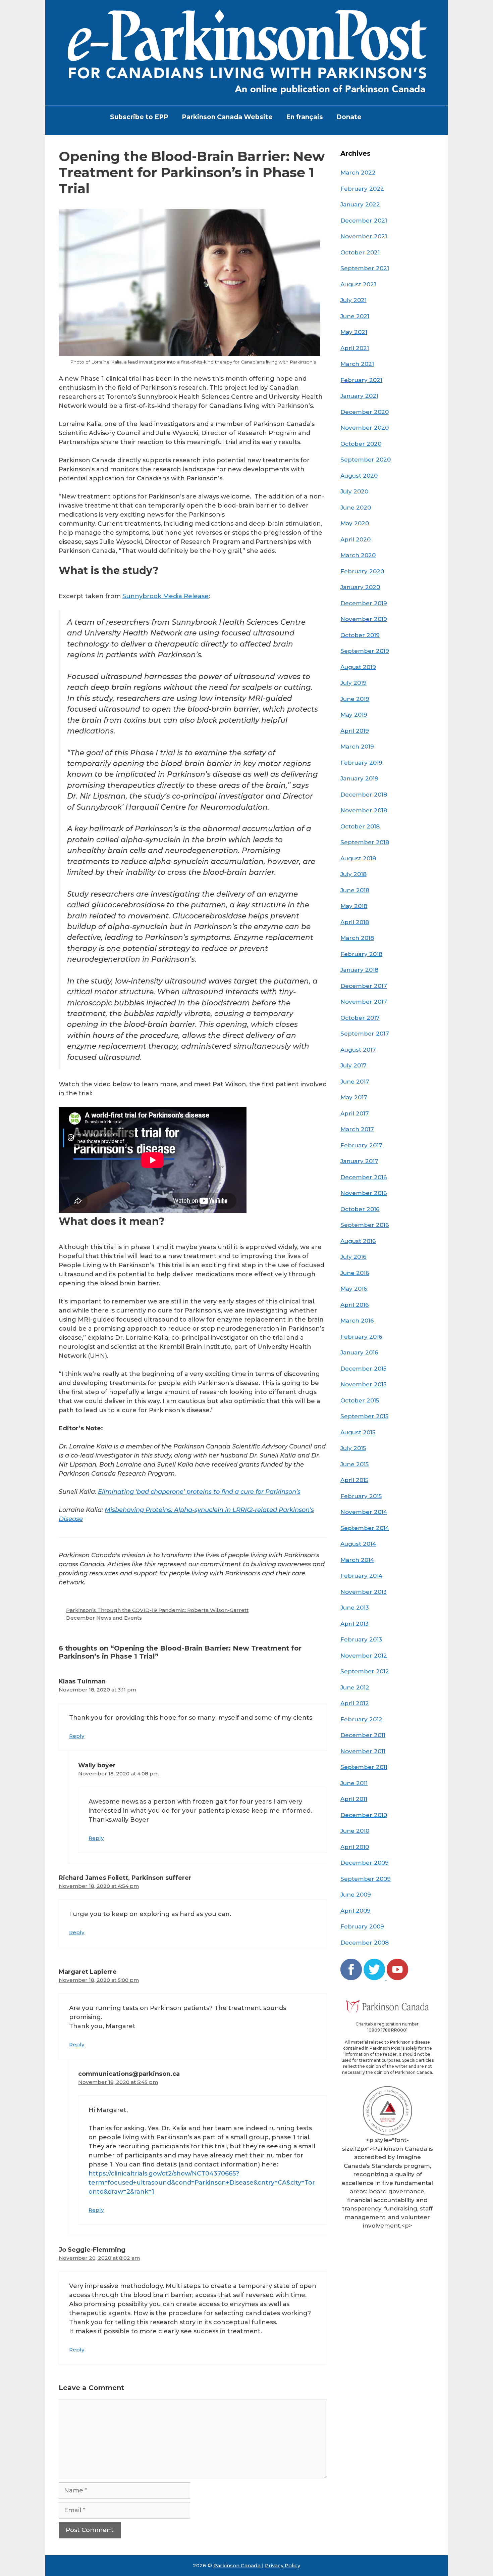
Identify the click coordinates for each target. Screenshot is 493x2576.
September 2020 (366, 460)
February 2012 (361, 1719)
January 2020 (360, 587)
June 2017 (355, 1082)
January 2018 (359, 970)
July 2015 (353, 1448)
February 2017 (361, 1145)
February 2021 (361, 380)
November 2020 (365, 428)
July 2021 (353, 300)
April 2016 (355, 1305)
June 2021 (355, 316)
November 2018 (364, 810)
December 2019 (364, 603)
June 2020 (356, 508)
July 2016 (353, 1257)
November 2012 (364, 1656)
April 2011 (354, 1799)
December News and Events (104, 1618)
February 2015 (361, 1496)
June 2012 (355, 1687)
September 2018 (365, 842)
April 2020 (355, 539)
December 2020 (365, 412)
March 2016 (357, 1321)
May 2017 (354, 1097)
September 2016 (365, 1225)
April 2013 (354, 1624)
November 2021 (364, 236)
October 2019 (360, 635)
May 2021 (354, 332)
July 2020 (354, 491)
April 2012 (355, 1703)
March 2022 (358, 173)
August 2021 (358, 284)
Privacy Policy (283, 2565)
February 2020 (362, 571)
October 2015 (360, 1400)
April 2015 (354, 1480)
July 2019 (353, 683)
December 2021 (364, 221)
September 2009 (366, 1879)
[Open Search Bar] (379, 117)
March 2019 (357, 747)
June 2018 (355, 890)
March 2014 (357, 1560)
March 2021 (357, 364)
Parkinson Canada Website (227, 117)
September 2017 (365, 1034)
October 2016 (360, 1209)
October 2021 (360, 252)
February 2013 (361, 1639)
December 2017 (364, 986)
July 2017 (353, 1065)
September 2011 (364, 1767)
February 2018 (361, 954)
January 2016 (359, 1352)
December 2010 (364, 1815)
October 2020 (361, 444)
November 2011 (363, 1751)
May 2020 (355, 523)
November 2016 (364, 1193)
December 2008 (365, 1943)
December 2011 (363, 1735)
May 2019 (354, 715)
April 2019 (355, 731)
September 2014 (365, 1528)
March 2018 (357, 938)
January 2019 (359, 778)
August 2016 (358, 1241)
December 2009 (365, 1863)
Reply (77, 1736)
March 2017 (357, 1129)
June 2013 (355, 1608)
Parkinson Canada (237, 2565)
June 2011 (354, 1783)
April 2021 (355, 348)
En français (305, 117)
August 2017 (358, 1050)
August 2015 (358, 1432)
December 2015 (363, 1369)
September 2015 (364, 1416)
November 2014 (364, 1512)
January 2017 (359, 1161)
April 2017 (355, 1113)
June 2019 (355, 699)
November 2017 (364, 1002)
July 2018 (353, 874)
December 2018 (364, 795)
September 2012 (365, 1671)
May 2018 (354, 906)
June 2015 (354, 1464)
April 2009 (355, 1911)
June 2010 (355, 1831)
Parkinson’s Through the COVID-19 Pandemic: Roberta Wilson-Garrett (157, 1610)
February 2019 (361, 763)
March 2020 (358, 555)
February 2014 (361, 1576)
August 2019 (358, 667)
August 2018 (358, 858)
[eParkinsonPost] (246, 52)
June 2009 (356, 1895)
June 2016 (355, 1273)
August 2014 (358, 1544)
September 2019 (365, 651)
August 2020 (359, 476)
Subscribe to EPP (139, 117)
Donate (349, 117)
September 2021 (365, 268)
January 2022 (360, 204)
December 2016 (364, 1177)
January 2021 (359, 396)
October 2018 (360, 826)
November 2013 (364, 1592)
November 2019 (364, 619)
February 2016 (361, 1337)
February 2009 (362, 1926)
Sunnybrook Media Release (166, 596)
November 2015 (363, 1384)
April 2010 (355, 1847)
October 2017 (360, 1018)
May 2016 (354, 1289)
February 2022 (362, 189)
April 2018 (355, 922)
